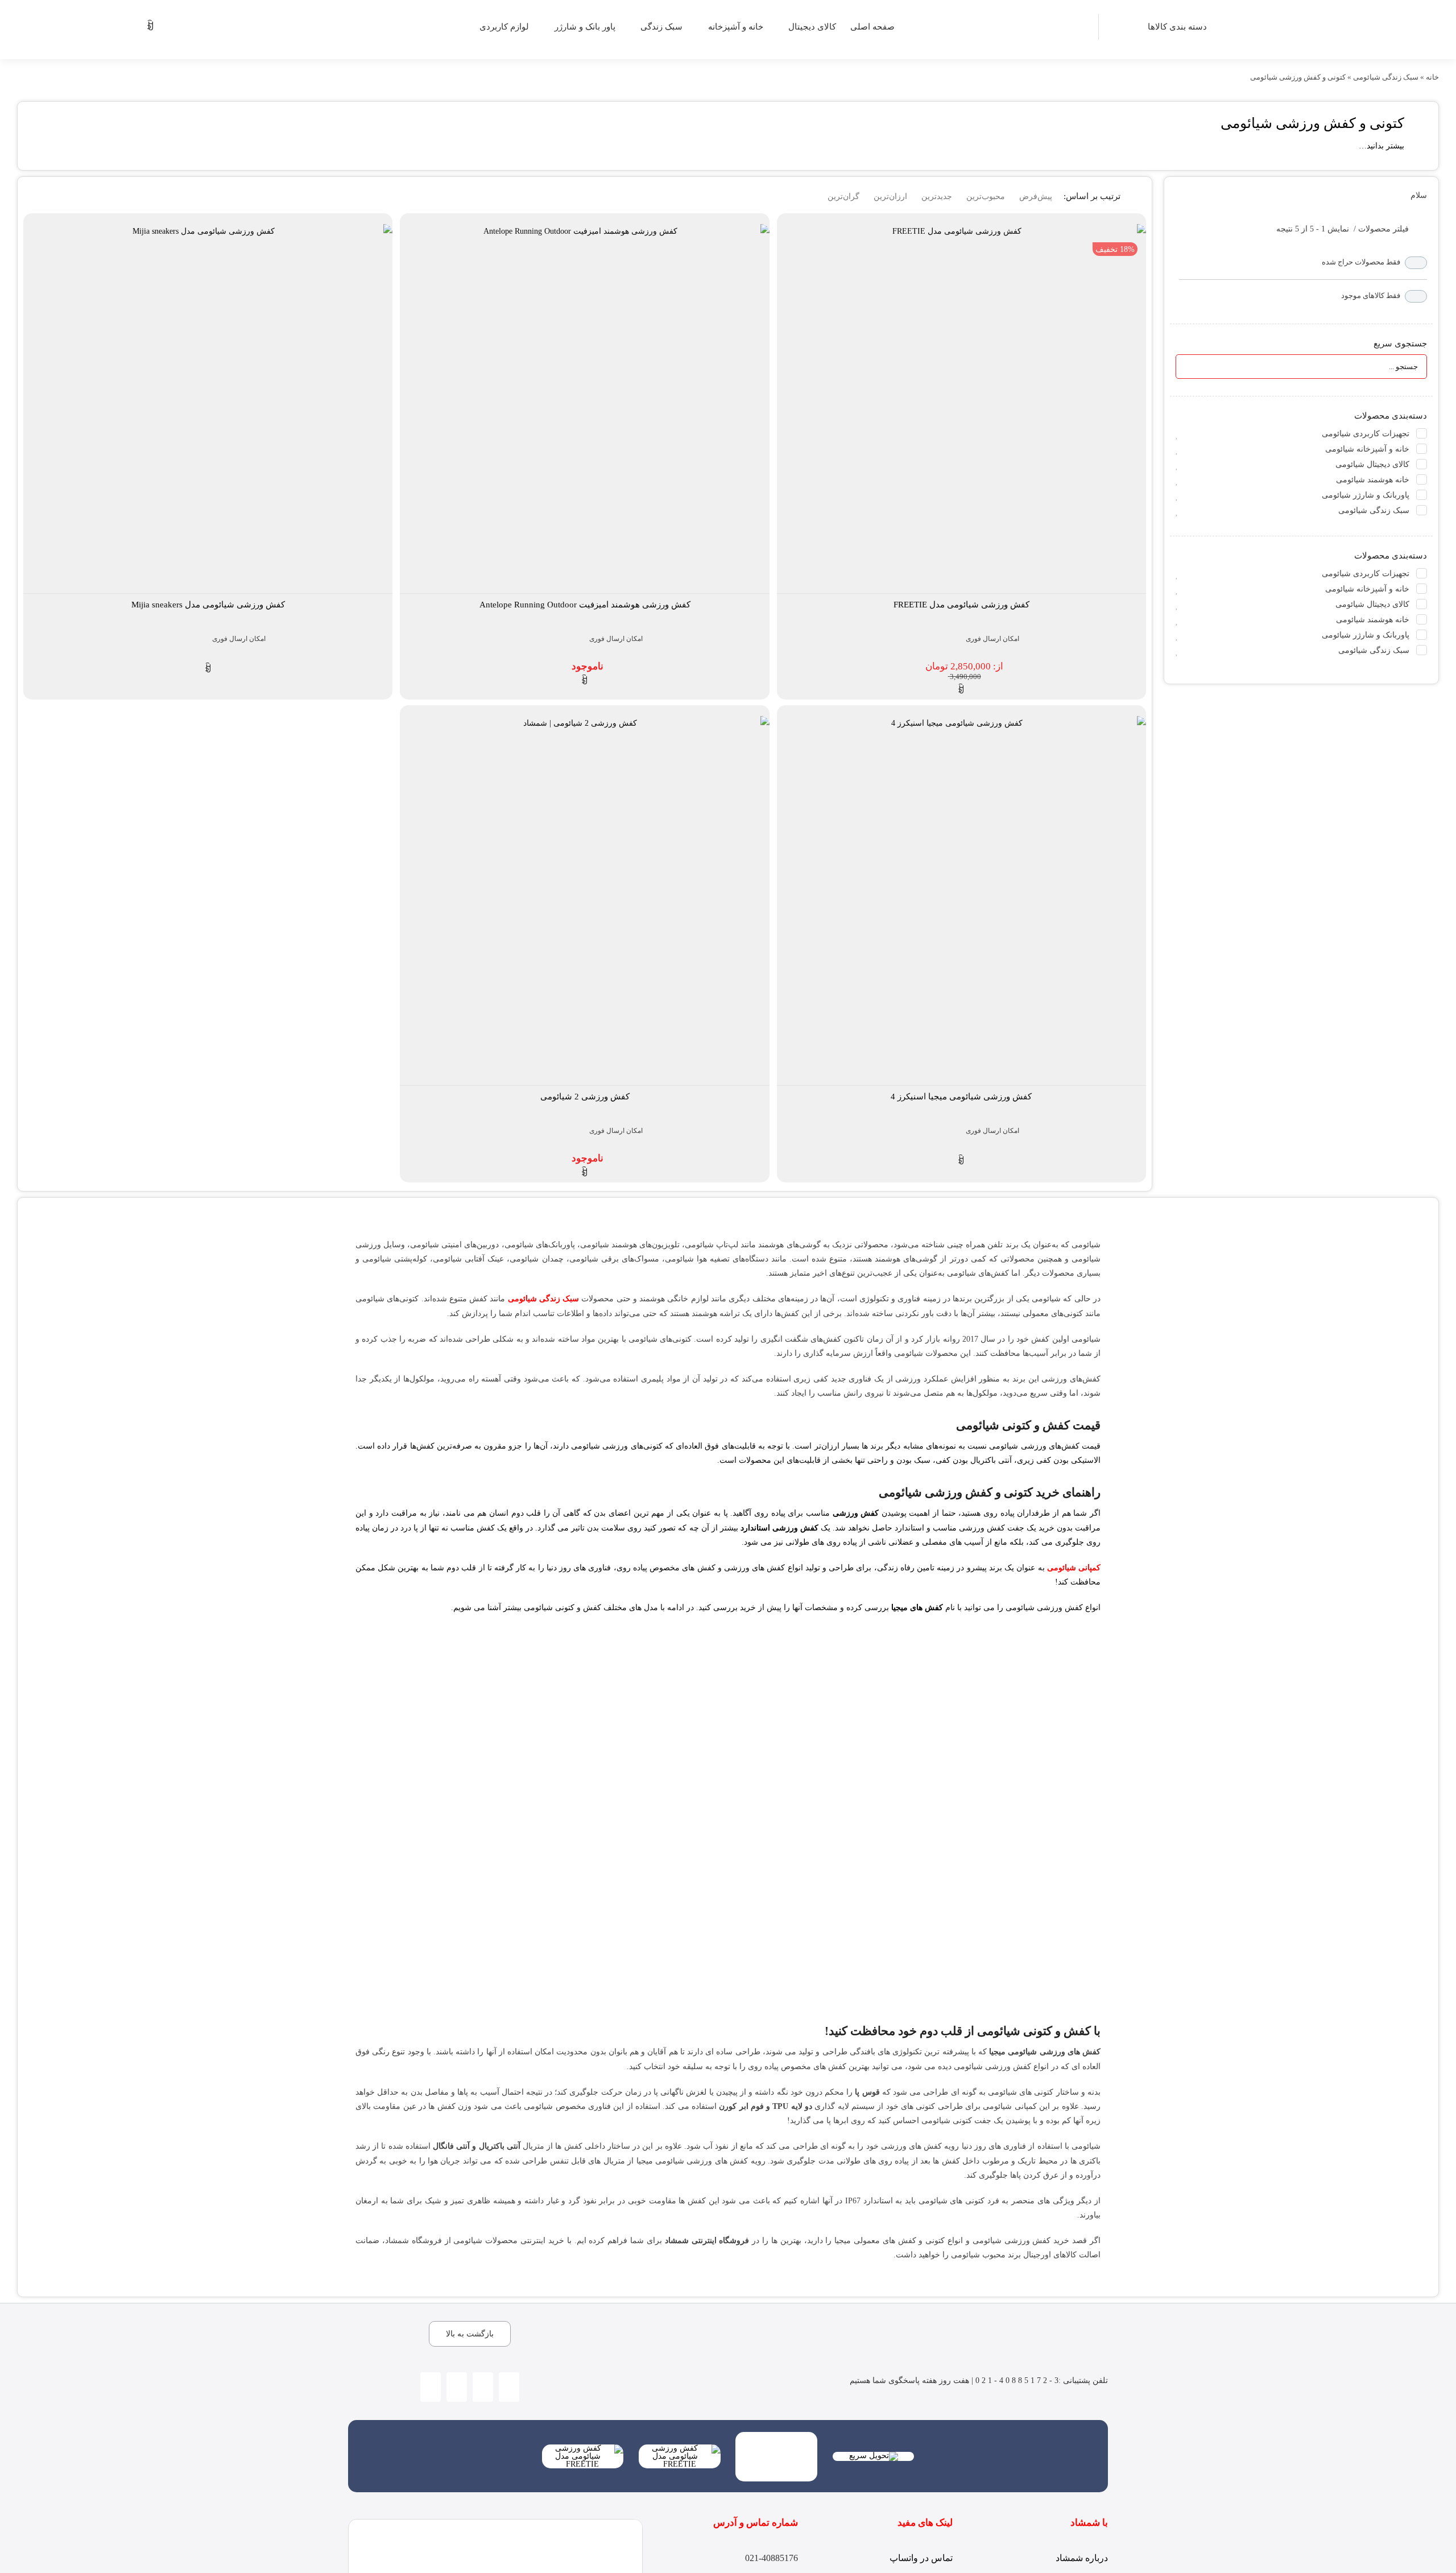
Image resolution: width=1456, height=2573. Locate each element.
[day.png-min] (583, 2448)
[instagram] (509, 2387)
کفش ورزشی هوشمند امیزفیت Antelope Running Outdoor (585, 605)
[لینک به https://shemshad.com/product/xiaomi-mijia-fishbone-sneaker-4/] (961, 1161)
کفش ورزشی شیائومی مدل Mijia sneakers (208, 605)
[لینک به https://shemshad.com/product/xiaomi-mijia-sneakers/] (208, 669)
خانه (1432, 77)
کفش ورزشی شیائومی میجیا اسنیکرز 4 (961, 1097)
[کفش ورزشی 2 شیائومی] (584, 901)
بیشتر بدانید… (1381, 146)
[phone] (457, 2387)
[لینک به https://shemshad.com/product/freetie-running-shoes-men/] (961, 690)
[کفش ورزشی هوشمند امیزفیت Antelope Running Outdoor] (584, 409)
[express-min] (874, 2456)
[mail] (431, 2387)
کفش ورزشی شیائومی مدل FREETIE (961, 605)
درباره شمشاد (1082, 2558)
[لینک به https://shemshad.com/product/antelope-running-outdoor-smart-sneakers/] (585, 681)
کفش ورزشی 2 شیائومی (585, 1097)
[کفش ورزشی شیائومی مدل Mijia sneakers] (208, 409)
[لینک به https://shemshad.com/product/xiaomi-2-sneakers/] (585, 1172)
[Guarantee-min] (680, 2448)
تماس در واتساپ (921, 2558)
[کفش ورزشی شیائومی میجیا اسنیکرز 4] (961, 901)
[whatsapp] (483, 2387)
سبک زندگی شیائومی (1386, 77)
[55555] (776, 2436)
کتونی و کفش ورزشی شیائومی (1312, 123)
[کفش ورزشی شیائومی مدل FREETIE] (961, 409)
